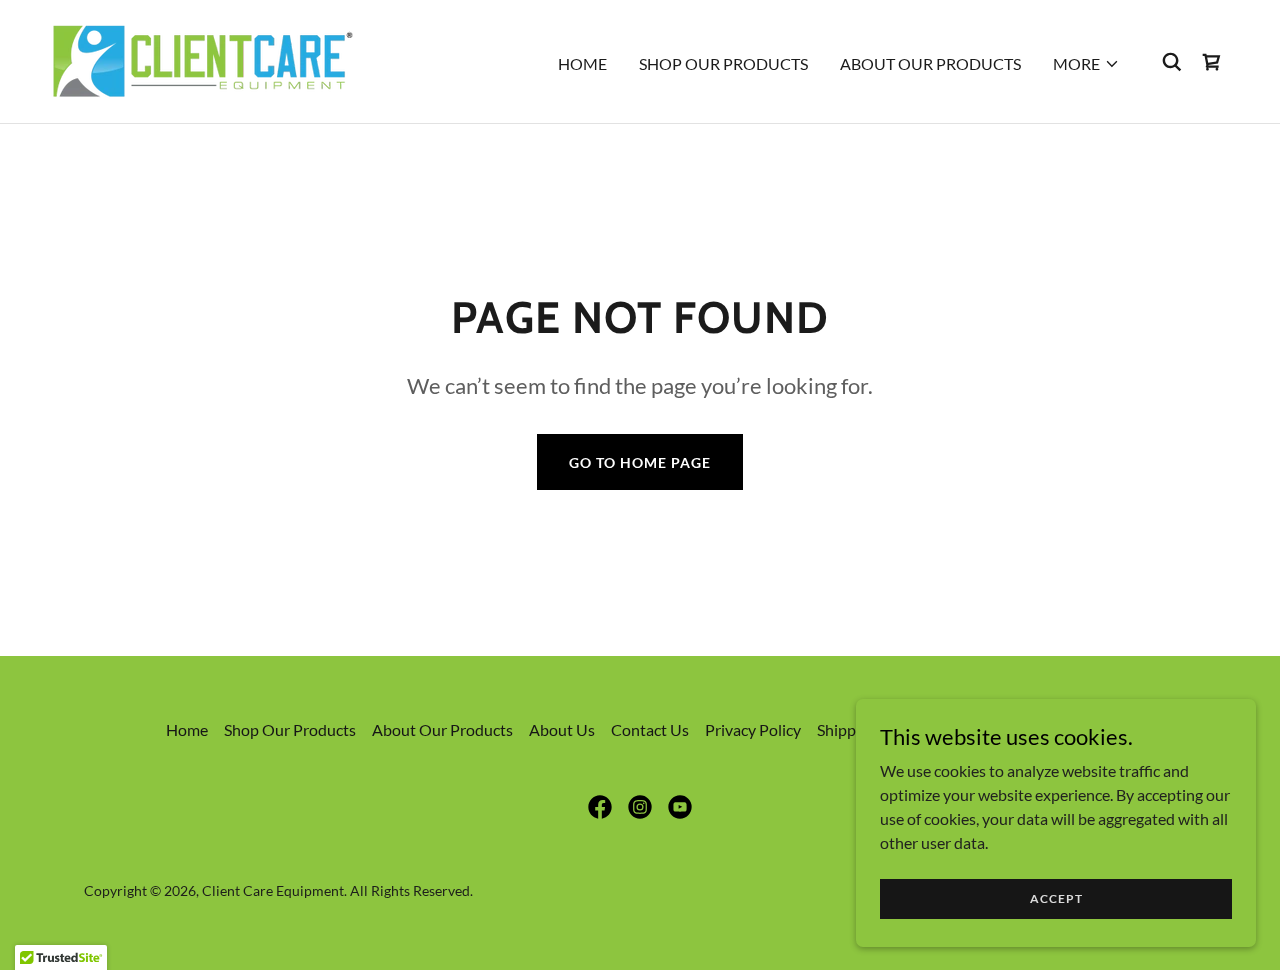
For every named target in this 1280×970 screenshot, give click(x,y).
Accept (1056, 898)
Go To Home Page (640, 462)
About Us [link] (562, 729)
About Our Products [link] (930, 63)
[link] (201, 59)
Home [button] (187, 729)
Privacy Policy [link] (753, 729)
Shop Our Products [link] (723, 63)
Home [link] (582, 63)
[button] (1086, 64)
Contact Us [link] (650, 729)
